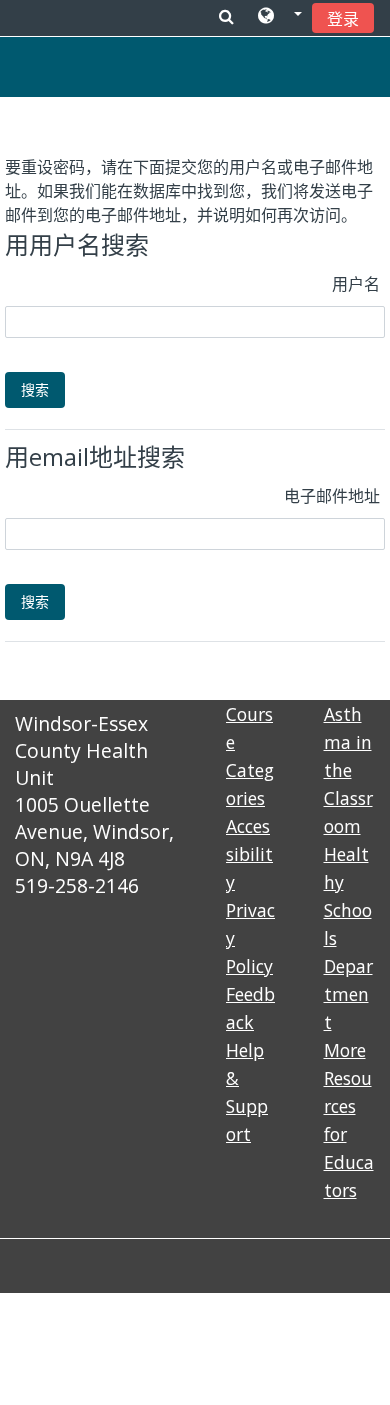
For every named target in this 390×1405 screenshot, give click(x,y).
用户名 (356, 284)
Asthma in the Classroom (348, 770)
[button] (280, 17)
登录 (343, 19)
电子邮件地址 (332, 496)
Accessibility (249, 854)
